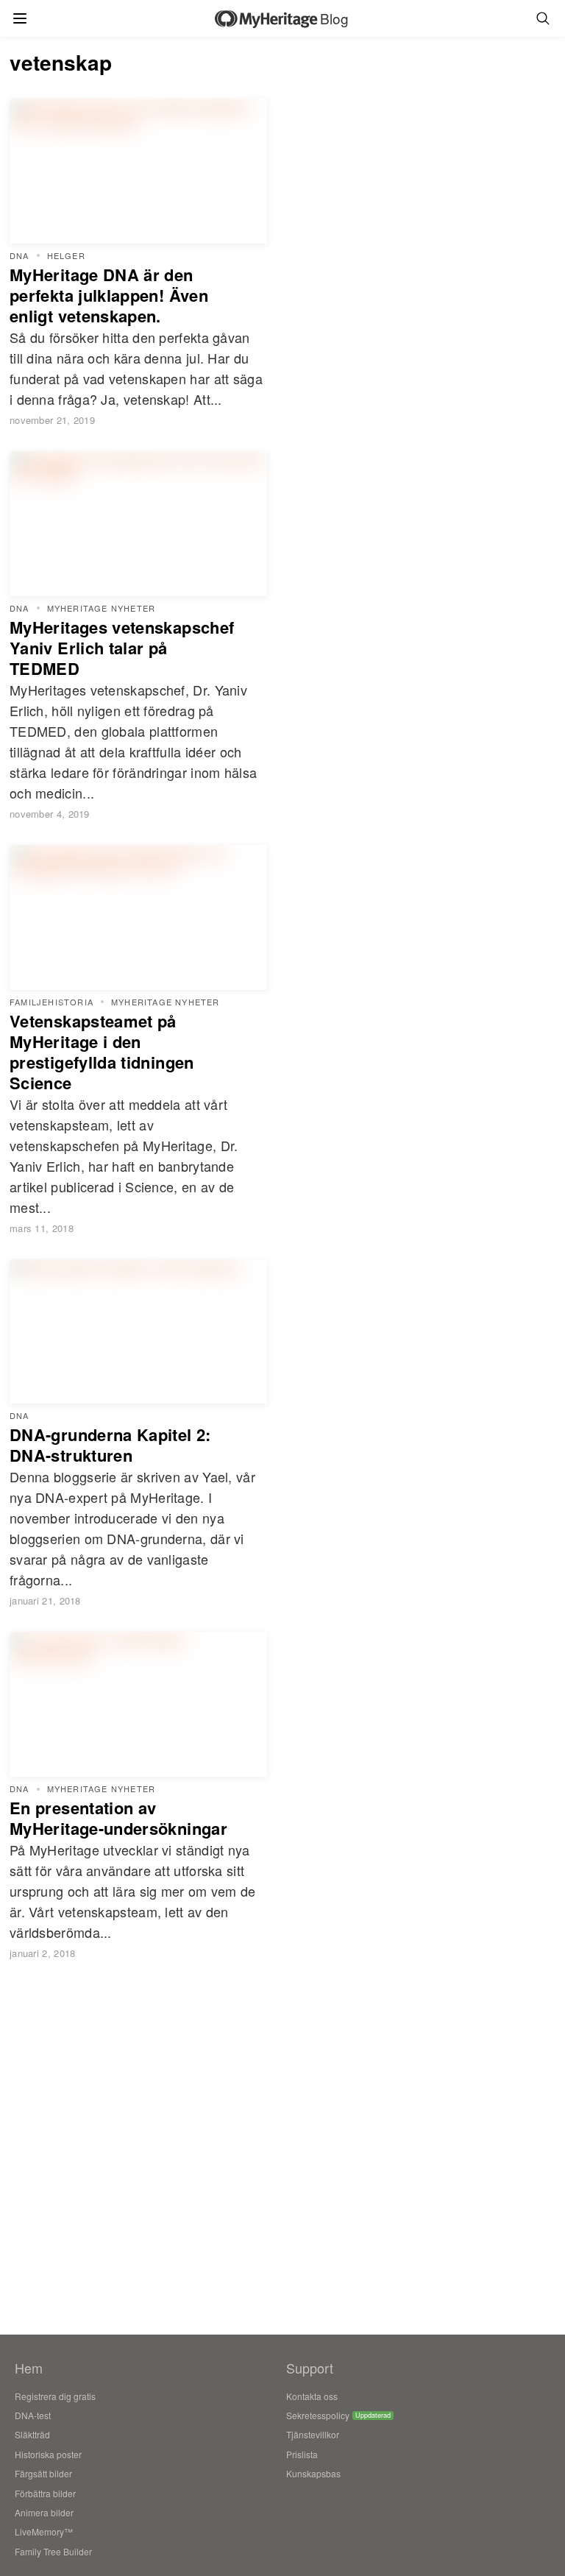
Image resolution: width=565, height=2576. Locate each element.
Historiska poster (48, 2454)
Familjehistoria (51, 1002)
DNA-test (33, 2415)
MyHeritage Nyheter (102, 608)
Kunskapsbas (313, 2473)
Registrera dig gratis (55, 2396)
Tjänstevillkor (313, 2434)
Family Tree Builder (53, 2551)
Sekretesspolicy (318, 2415)
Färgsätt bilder (43, 2473)
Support (310, 2368)
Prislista (302, 2454)
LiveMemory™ (44, 2531)
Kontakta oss (312, 2396)
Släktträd (32, 2434)
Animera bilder (44, 2512)
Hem (29, 2368)
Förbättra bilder (45, 2493)
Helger (66, 256)
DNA (19, 256)
